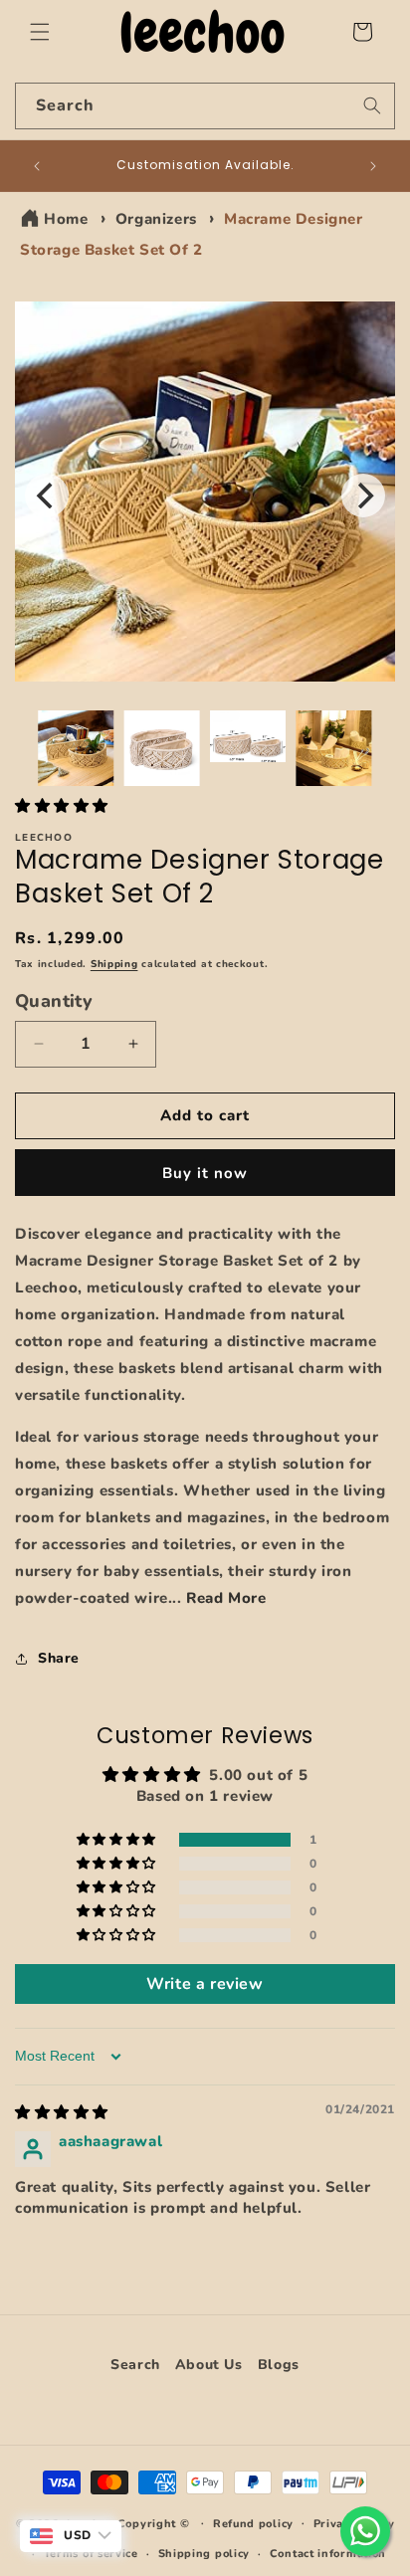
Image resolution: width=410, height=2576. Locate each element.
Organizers (156, 219)
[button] (40, 32)
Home (66, 219)
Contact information (328, 2554)
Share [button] (59, 1658)
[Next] (363, 495)
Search (135, 2365)
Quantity (54, 1001)
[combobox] (205, 106)
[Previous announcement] (37, 166)
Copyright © (155, 2523)
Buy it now (205, 1173)
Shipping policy (205, 2554)
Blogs (279, 2365)
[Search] (372, 105)
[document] (205, 496)
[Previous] (47, 495)
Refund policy (253, 2524)
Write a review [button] (205, 1984)
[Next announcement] (373, 166)
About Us (209, 2365)
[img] (62, 2112)
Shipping (114, 964)
